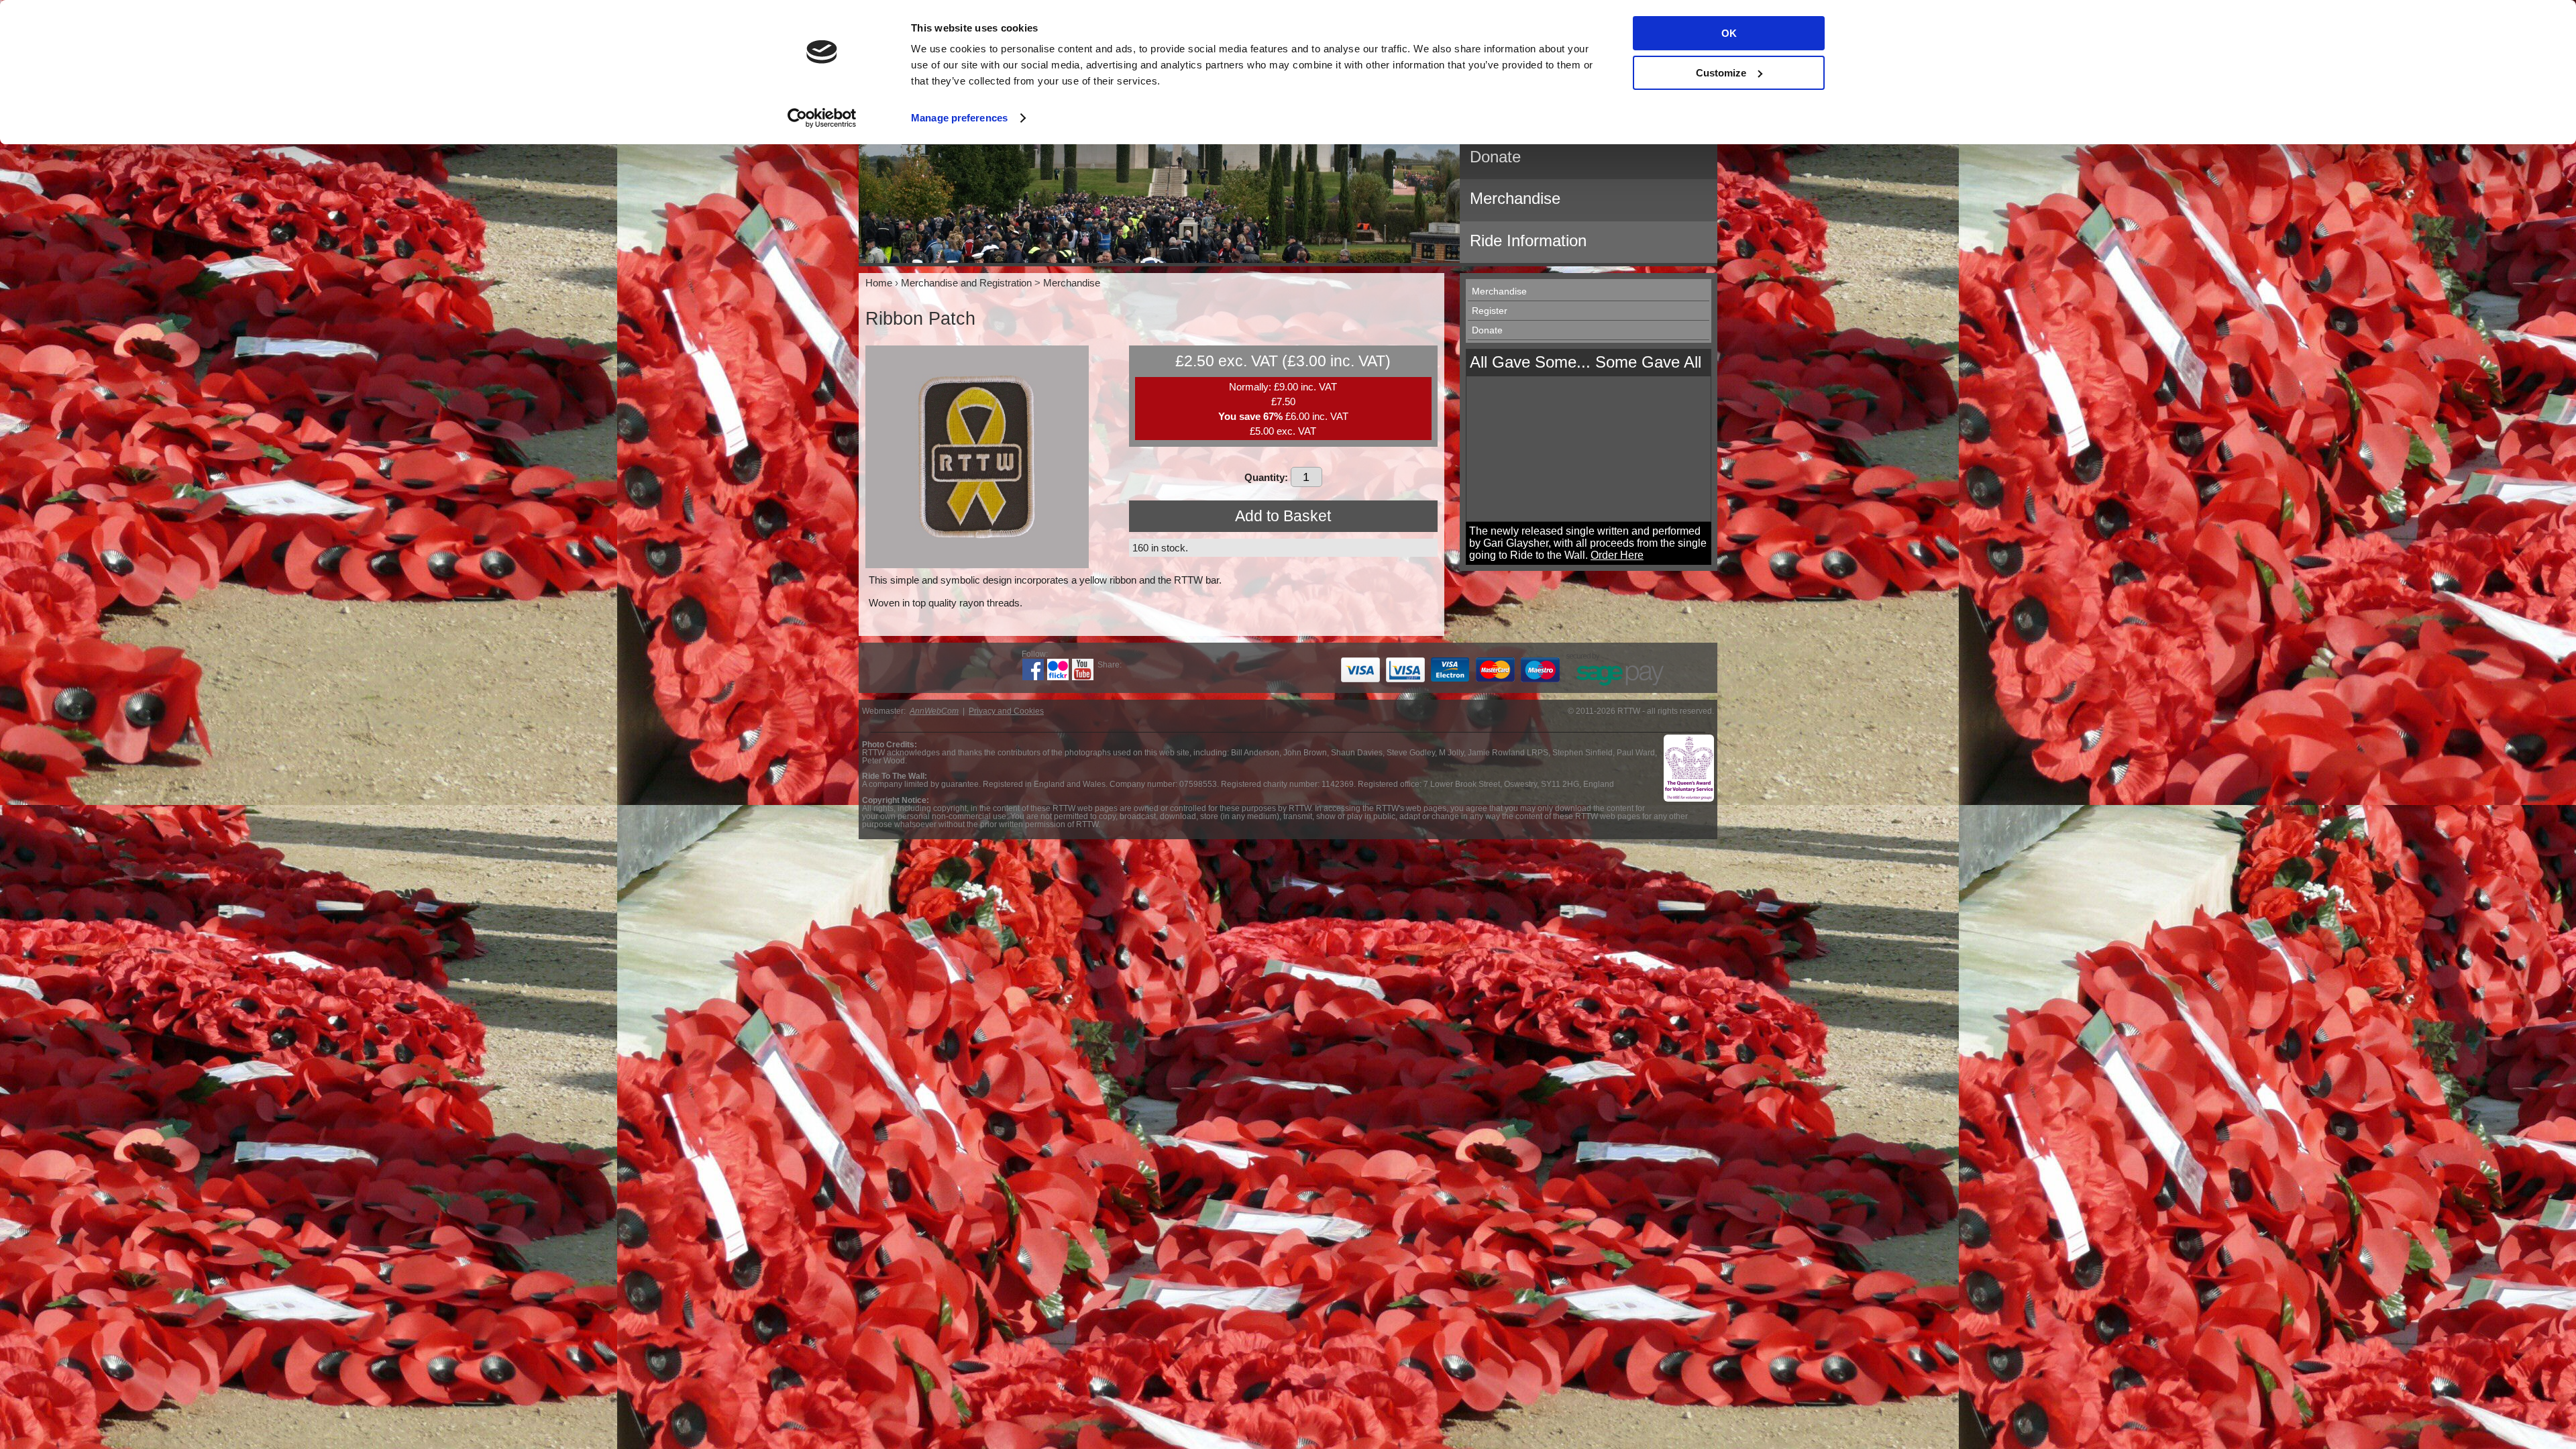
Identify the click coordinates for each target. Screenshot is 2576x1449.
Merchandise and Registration (966, 283)
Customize (1721, 73)
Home (879, 283)
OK (1729, 33)
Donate (1487, 330)
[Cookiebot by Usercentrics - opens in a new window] (822, 118)
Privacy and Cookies (1006, 711)
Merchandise (1499, 291)
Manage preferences (959, 118)
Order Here (1617, 555)
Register (1490, 311)
